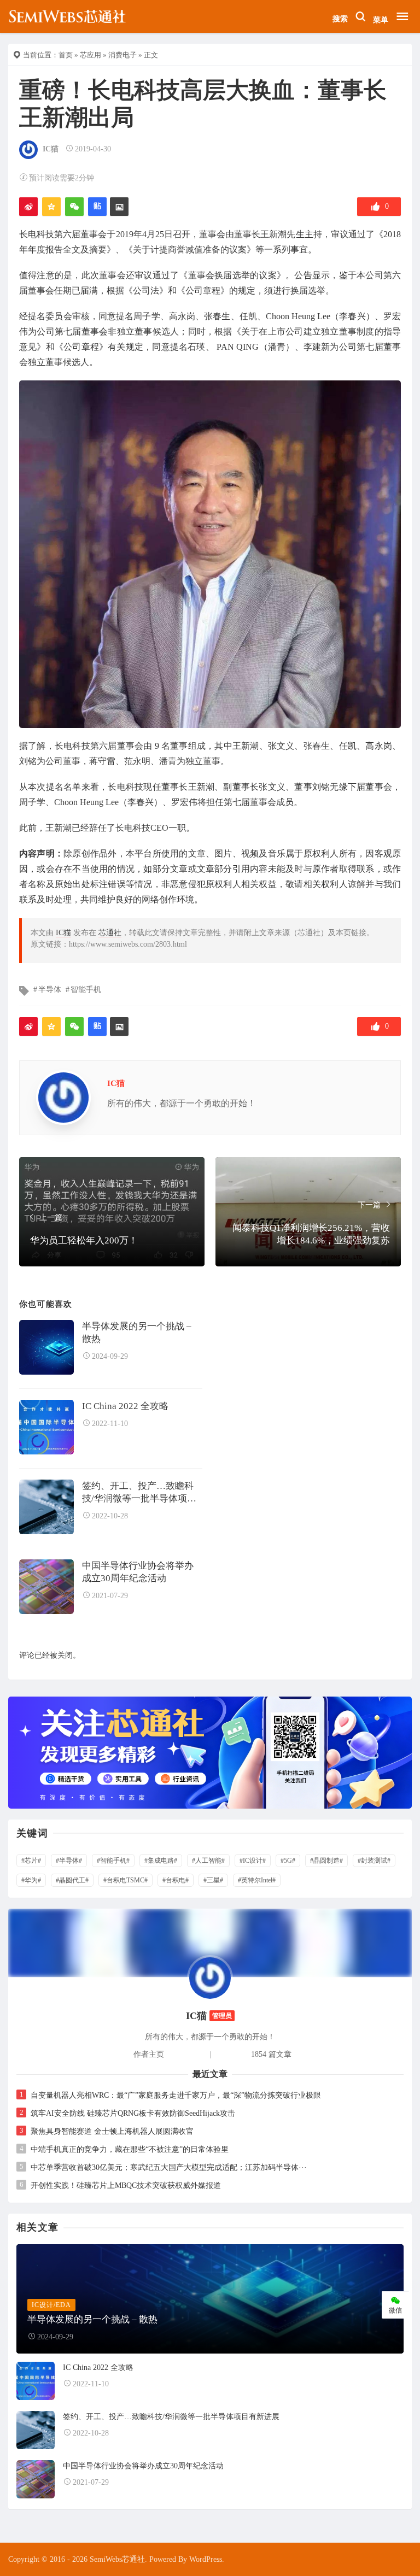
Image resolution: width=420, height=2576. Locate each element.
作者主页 (149, 2054)
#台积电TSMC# (126, 1880)
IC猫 (51, 149)
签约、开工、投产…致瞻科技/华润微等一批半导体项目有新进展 (139, 1493)
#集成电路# (161, 1861)
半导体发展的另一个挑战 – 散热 (137, 1333)
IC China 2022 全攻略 (125, 1406)
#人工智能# (208, 1861)
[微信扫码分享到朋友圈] (74, 207)
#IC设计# (253, 1861)
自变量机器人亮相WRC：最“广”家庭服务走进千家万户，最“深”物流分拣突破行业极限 (176, 2095)
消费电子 (122, 55)
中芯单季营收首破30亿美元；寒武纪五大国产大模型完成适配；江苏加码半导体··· (169, 2167)
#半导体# (69, 1861)
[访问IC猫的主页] (210, 1977)
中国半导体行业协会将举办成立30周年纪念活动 (138, 1572)
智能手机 (86, 990)
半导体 (50, 990)
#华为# (31, 1880)
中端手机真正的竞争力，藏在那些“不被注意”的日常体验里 (130, 2149)
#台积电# (176, 1880)
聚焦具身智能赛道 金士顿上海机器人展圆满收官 (112, 2131)
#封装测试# (374, 1861)
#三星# (213, 1880)
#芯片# (31, 1861)
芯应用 (91, 55)
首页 (66, 55)
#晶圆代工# (72, 1880)
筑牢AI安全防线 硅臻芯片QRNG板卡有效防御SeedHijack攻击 (133, 2113)
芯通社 (110, 933)
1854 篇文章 (271, 2054)
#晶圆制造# (326, 1861)
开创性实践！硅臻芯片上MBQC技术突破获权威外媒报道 (126, 2185)
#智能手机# (113, 1861)
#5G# (288, 1861)
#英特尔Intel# (257, 1880)
